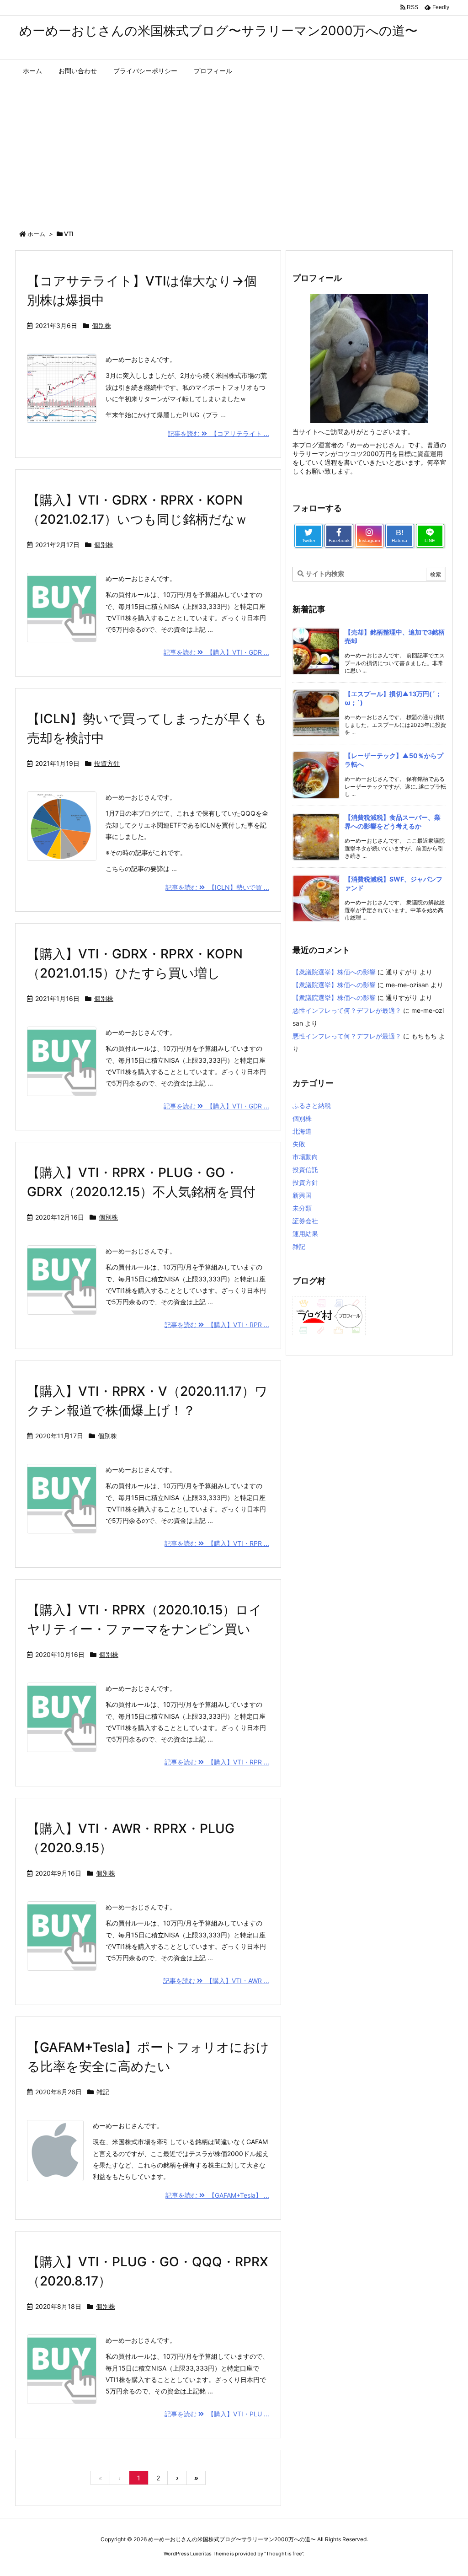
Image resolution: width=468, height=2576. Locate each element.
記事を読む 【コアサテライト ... (218, 433)
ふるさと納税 (312, 1105)
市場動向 (305, 1157)
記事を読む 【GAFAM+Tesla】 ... (217, 2195)
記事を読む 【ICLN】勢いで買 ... (217, 887)
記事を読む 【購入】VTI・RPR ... (217, 1325)
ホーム (36, 234)
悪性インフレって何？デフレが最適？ (347, 1010)
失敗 (299, 1144)
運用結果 (305, 1234)
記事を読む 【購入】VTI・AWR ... (216, 1981)
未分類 (302, 1208)
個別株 (101, 325)
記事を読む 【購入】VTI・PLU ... (217, 2414)
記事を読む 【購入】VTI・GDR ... (216, 652)
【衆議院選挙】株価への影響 (334, 972)
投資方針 (107, 763)
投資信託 (305, 1170)
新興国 (302, 1195)
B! (399, 535)
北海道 (302, 1131)
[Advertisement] (234, 152)
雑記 (103, 2092)
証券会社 (305, 1221)
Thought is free (284, 2554)
